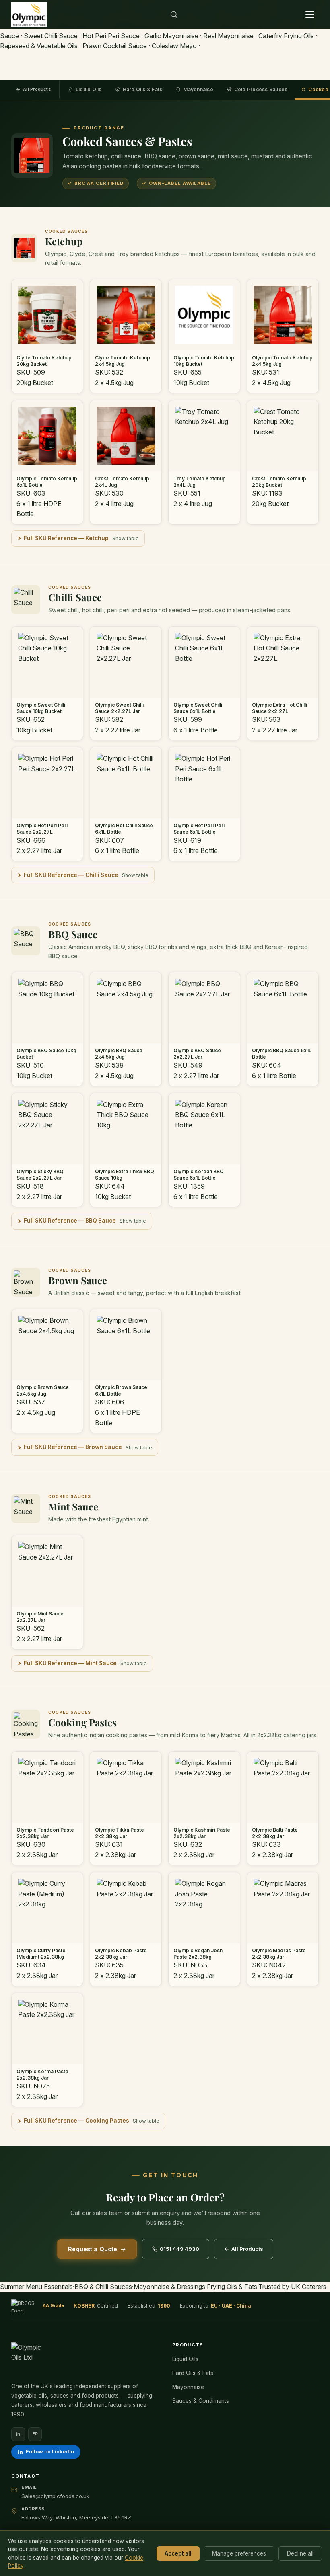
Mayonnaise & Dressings (169, 2287)
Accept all (178, 2553)
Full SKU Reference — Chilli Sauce (71, 875)
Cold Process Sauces (261, 89)
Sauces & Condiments (201, 2401)
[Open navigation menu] (310, 14)
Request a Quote (97, 2249)
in (18, 2434)
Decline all (300, 2553)
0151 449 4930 (179, 2249)
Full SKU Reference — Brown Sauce (73, 1447)
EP (35, 2434)
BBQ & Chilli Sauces (103, 2287)
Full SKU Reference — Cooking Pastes (76, 2121)
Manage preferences (239, 2553)
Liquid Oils (89, 89)
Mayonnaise (198, 89)
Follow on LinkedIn (50, 2452)
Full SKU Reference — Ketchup (66, 538)
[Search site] (174, 14)
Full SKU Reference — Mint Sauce (70, 1663)
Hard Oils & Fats (143, 89)
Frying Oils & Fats (232, 2287)
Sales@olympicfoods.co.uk (55, 2496)
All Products (34, 89)
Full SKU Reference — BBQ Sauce (70, 1221)
